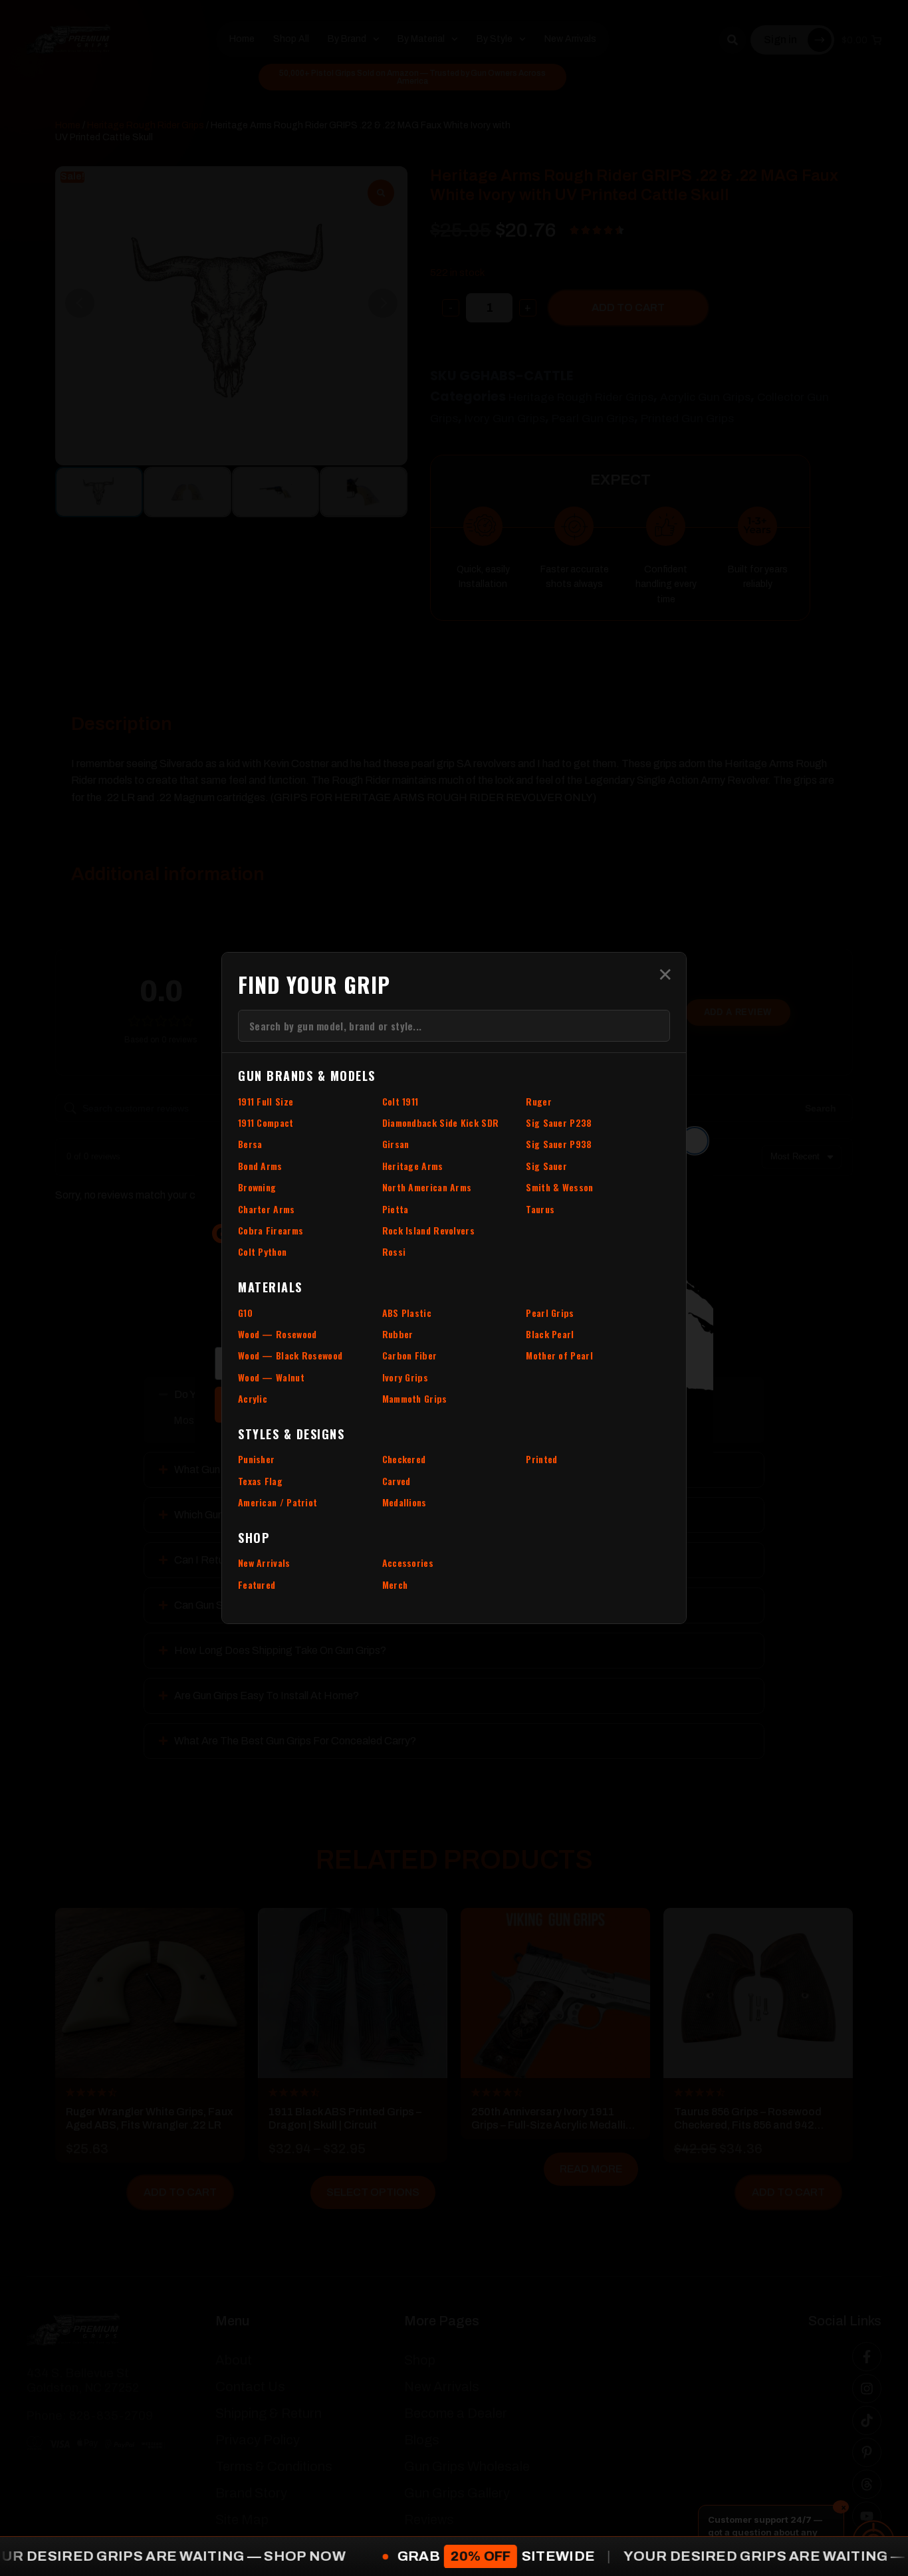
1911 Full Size (266, 1101)
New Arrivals (264, 1563)
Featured (257, 1584)
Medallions (404, 1502)
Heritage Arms (413, 1166)
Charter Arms (267, 1209)
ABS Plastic (407, 1313)
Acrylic (253, 1398)
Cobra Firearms (271, 1230)
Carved (397, 1481)
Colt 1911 (400, 1101)
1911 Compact (266, 1122)
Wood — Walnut (271, 1377)
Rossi (394, 1251)
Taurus (540, 1209)
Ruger (539, 1101)
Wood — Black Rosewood (290, 1355)
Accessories (408, 1563)
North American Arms (427, 1187)
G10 (245, 1313)
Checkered (404, 1459)
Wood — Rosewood (278, 1334)
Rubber (398, 1334)
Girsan (396, 1144)
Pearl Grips (550, 1313)
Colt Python (262, 1251)
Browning (257, 1187)
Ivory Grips (405, 1377)
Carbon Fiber (410, 1355)
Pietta (396, 1209)
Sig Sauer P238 (559, 1122)
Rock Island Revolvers (428, 1230)
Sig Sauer (546, 1166)
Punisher (256, 1459)
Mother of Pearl (559, 1355)
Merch (395, 1584)
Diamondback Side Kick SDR (441, 1122)
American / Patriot (278, 1502)
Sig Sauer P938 (559, 1144)
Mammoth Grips (415, 1398)
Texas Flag (260, 1481)
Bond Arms (260, 1166)
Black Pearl (550, 1334)
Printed (541, 1459)
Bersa (250, 1144)
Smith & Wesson (559, 1187)
